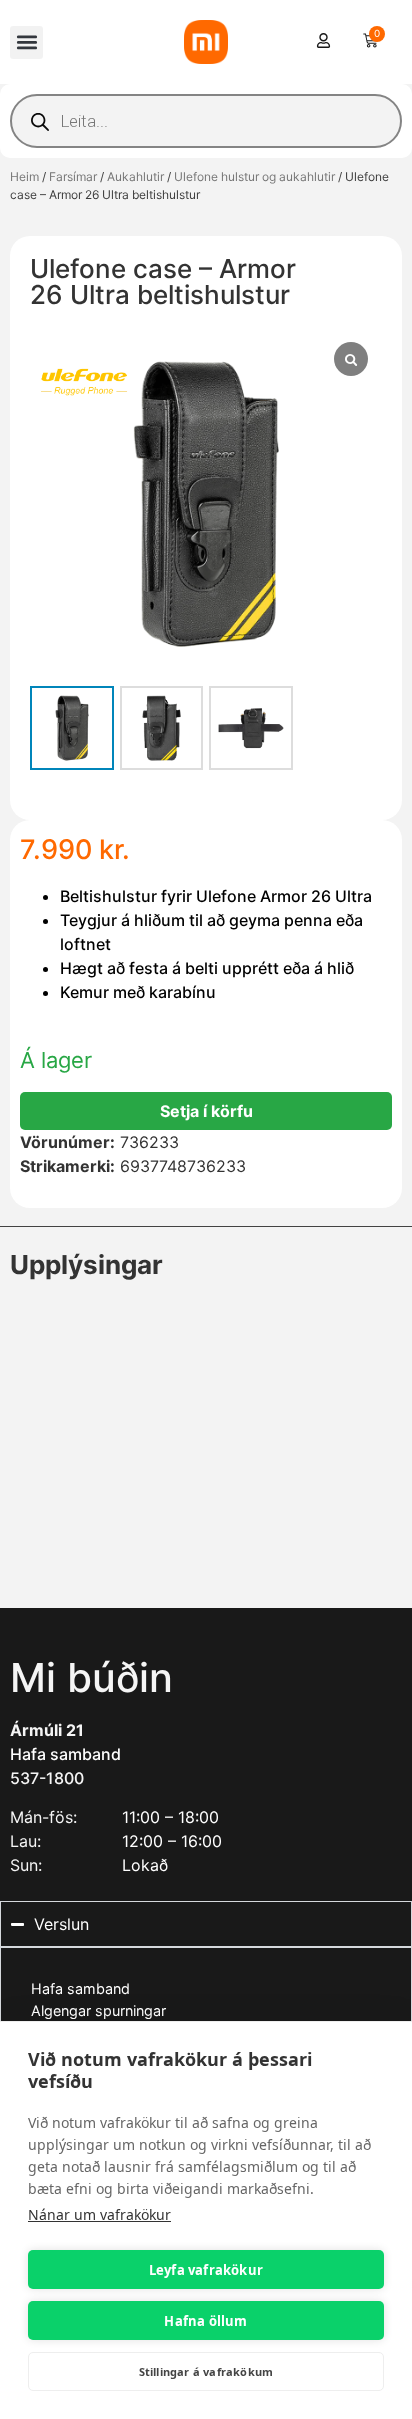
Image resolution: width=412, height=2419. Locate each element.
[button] (26, 42)
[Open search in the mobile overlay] (206, 121)
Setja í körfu (206, 1111)
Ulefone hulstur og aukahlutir (254, 176)
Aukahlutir (135, 176)
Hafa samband (65, 1754)
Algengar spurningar (98, 2010)
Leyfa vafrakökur (206, 2270)
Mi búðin (91, 1677)
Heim (24, 176)
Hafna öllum (205, 2321)
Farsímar (73, 176)
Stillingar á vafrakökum (206, 2371)
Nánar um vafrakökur (99, 2214)
